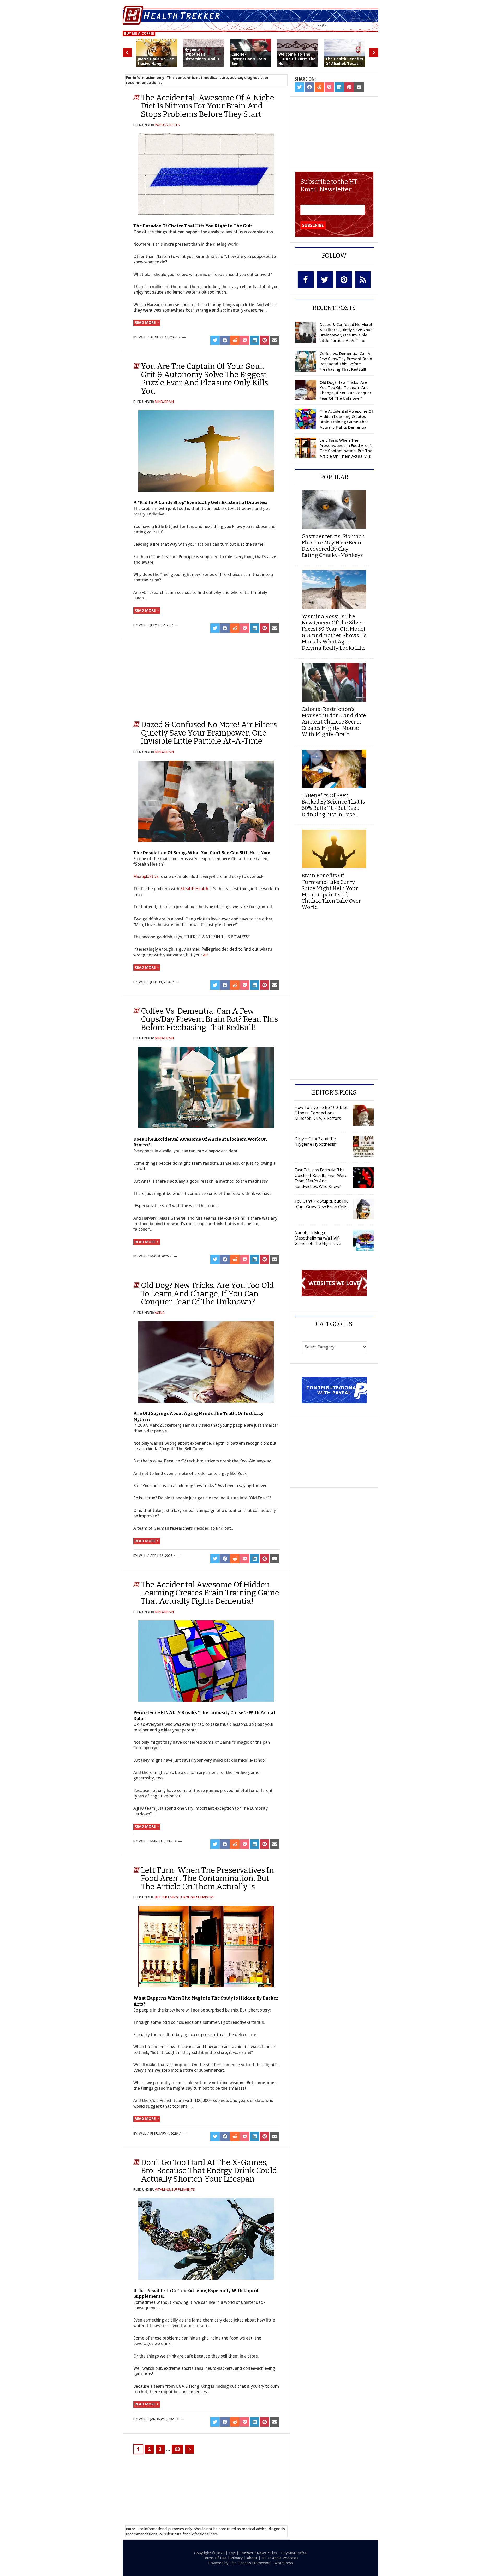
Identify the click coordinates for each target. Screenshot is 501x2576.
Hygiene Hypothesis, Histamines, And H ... (202, 57)
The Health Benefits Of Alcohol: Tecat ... (344, 61)
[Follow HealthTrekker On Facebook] (306, 280)
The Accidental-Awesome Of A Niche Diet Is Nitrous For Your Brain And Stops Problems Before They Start (208, 106)
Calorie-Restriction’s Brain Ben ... (249, 59)
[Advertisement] (175, 678)
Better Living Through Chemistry (184, 1897)
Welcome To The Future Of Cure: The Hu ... (297, 59)
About (252, 2558)
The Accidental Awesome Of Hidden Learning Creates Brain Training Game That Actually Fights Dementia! (210, 1593)
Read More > (147, 322)
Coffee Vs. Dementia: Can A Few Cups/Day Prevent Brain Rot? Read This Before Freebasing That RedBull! (209, 1019)
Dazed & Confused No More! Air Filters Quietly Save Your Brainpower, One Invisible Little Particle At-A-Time (209, 733)
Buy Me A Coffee (139, 33)
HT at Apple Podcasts (280, 2558)
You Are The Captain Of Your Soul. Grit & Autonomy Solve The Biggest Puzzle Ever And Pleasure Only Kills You (204, 379)
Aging (160, 1313)
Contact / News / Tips (258, 2553)
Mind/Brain (164, 402)
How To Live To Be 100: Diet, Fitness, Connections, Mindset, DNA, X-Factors (322, 1113)
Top (232, 2553)
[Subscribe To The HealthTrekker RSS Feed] (363, 280)
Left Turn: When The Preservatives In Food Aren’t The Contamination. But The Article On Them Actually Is (207, 1878)
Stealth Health (194, 889)
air (205, 955)
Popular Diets (167, 125)
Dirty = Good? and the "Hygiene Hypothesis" (316, 1141)
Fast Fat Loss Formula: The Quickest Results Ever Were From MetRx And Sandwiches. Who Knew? (321, 1178)
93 (177, 2449)
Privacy (237, 2558)
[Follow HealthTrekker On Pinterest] (344, 280)
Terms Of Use (215, 2558)
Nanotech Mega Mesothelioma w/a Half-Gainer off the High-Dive (318, 1238)
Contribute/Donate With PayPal (334, 1390)
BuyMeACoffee (294, 2553)
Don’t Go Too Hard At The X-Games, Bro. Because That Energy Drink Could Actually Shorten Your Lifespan (209, 2171)
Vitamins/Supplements (175, 2189)
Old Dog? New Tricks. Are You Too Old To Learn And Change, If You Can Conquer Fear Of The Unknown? (207, 1294)
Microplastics (146, 876)
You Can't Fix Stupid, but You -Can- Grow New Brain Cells (322, 1204)
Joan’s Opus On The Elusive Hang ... (156, 61)
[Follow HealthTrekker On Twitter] (325, 280)
